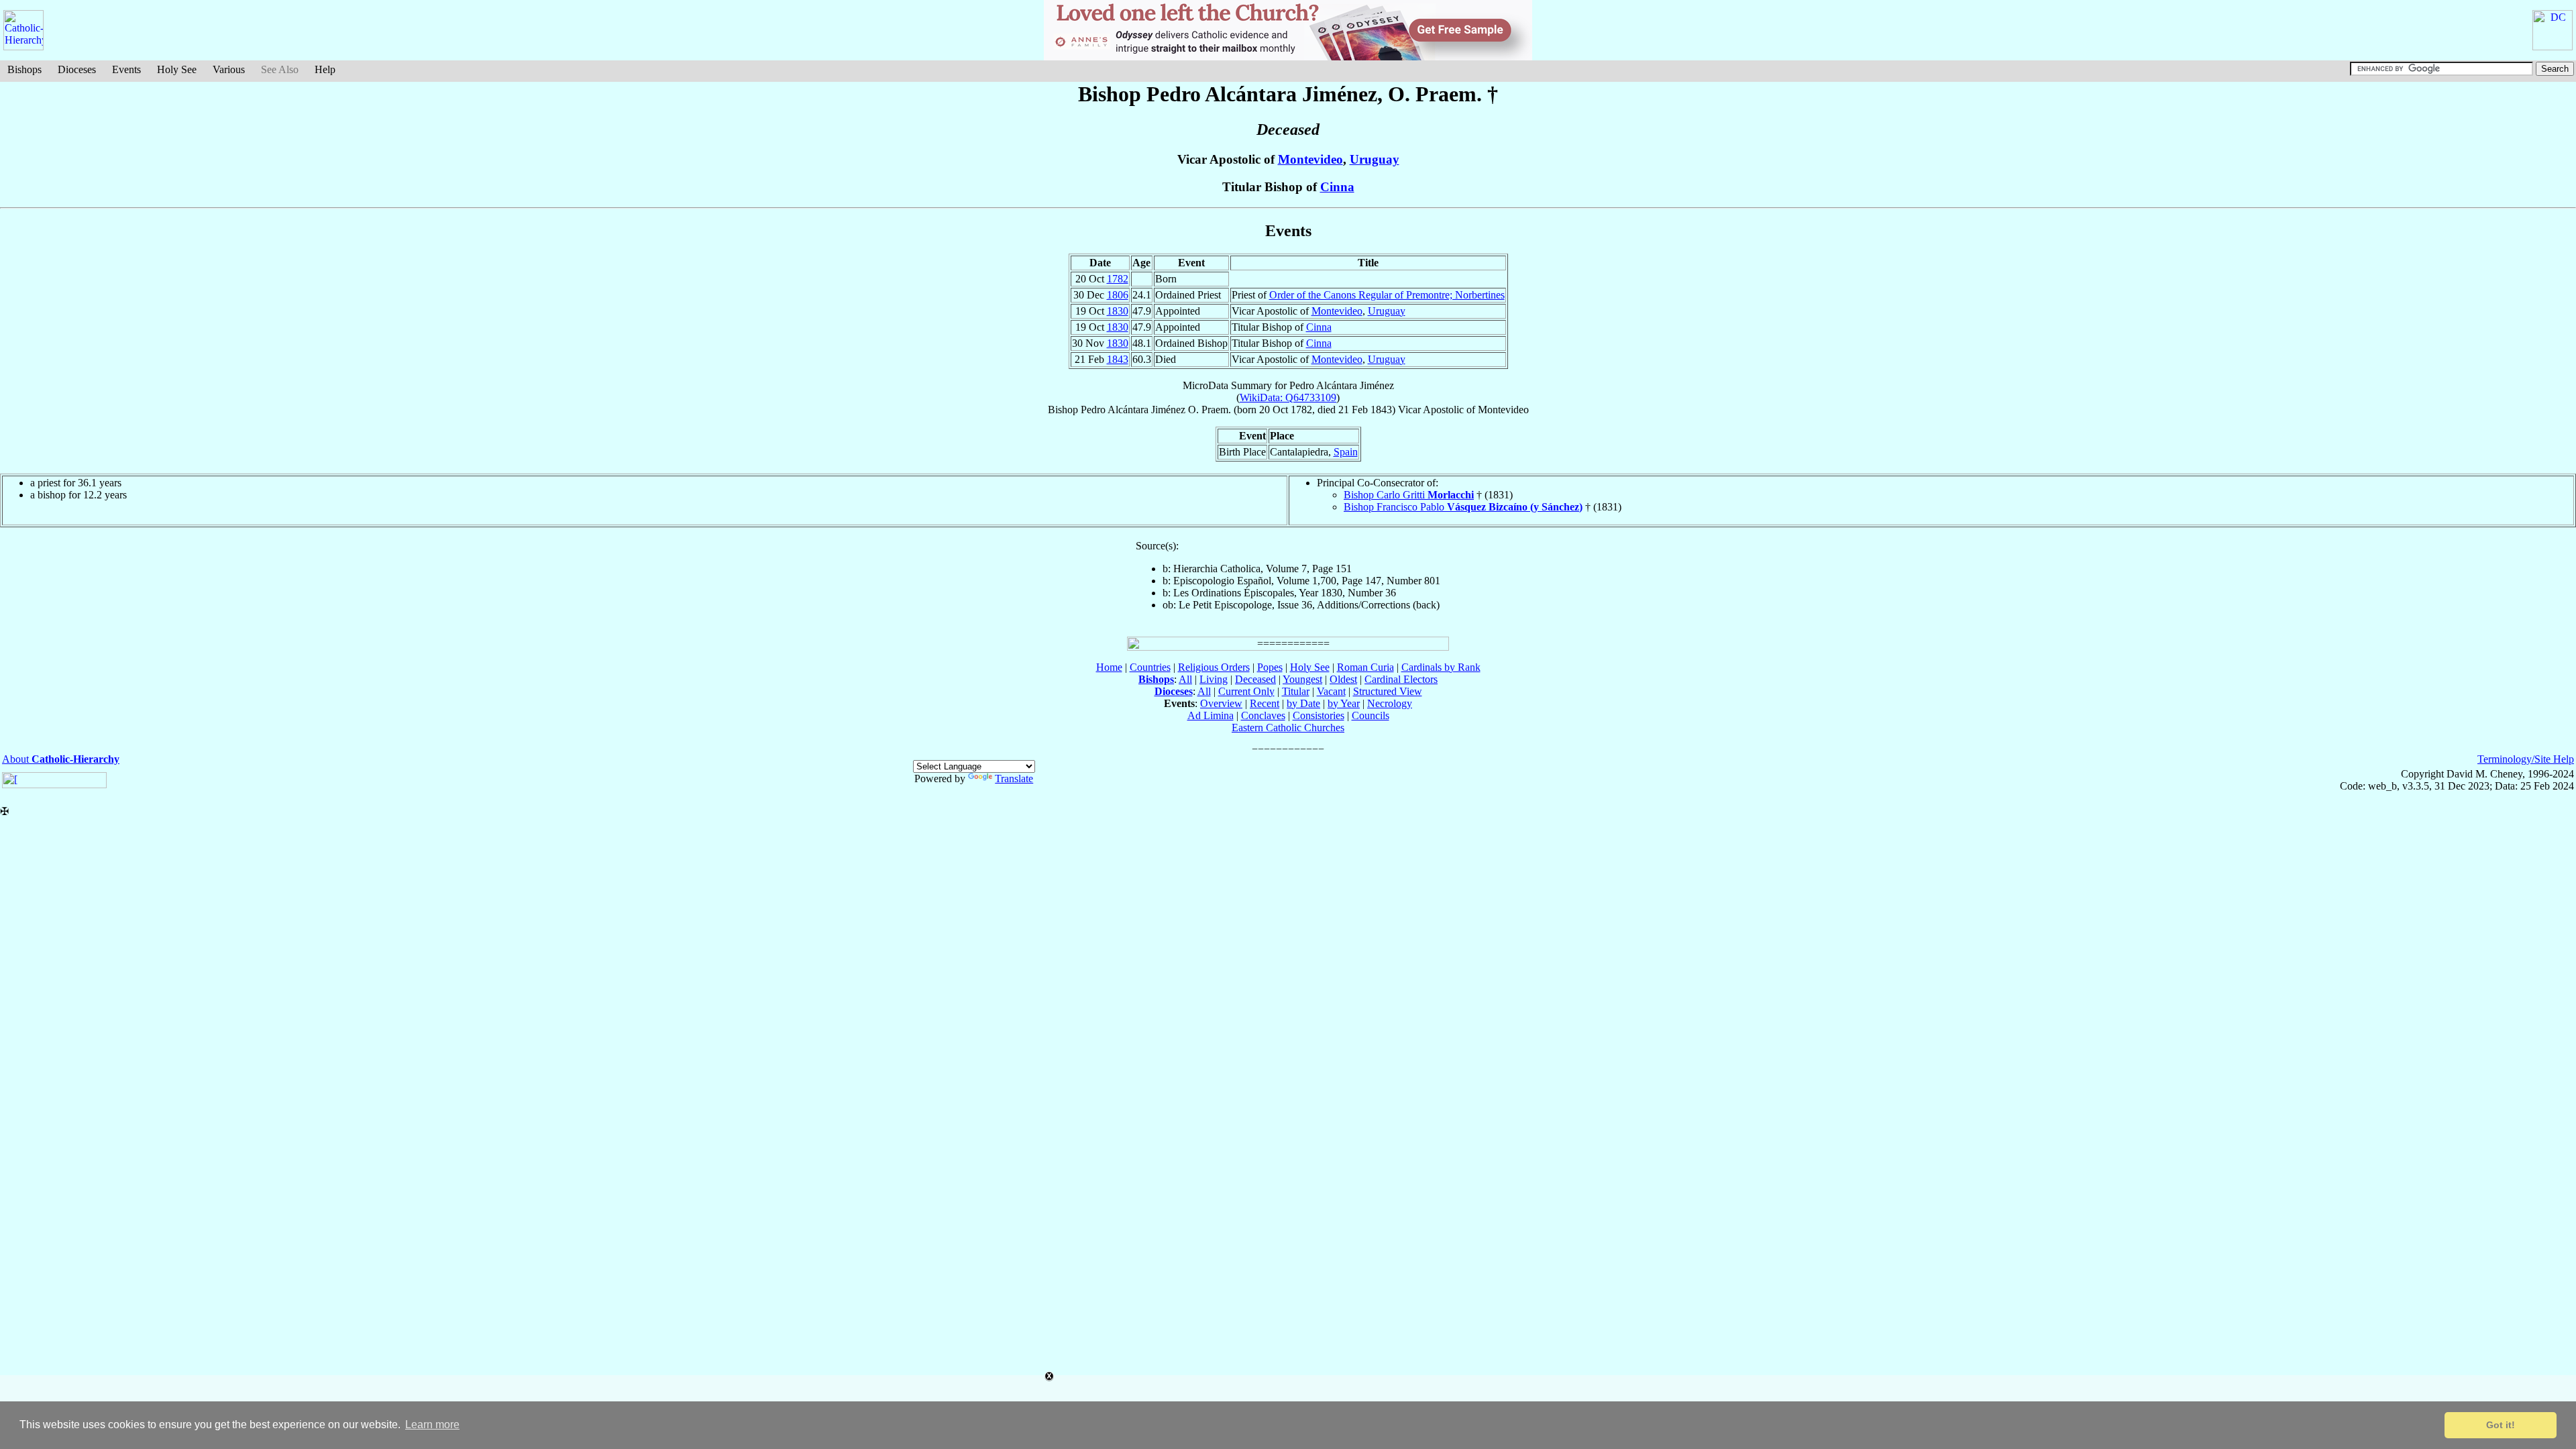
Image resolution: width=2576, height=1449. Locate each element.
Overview (1221, 703)
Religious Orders (1214, 667)
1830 (1118, 311)
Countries (1150, 667)
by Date (1303, 703)
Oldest (1343, 679)
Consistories (1319, 715)
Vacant (1331, 691)
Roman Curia (1365, 667)
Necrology (1390, 703)
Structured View (1388, 691)
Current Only (1246, 691)
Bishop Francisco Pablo (1463, 507)
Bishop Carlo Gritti (1409, 495)
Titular (1296, 691)
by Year (1344, 703)
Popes (1270, 667)
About (61, 759)
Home (1109, 667)
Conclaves (1263, 715)
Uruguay (1375, 159)
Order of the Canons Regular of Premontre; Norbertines (1387, 295)
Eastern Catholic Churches (1288, 728)
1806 (1118, 295)
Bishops (24, 69)
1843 (1118, 359)
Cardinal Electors (1401, 679)
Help (325, 69)
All (1185, 679)
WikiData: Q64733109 (1288, 397)
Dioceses (77, 69)
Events (126, 69)
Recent (1265, 703)
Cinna (1337, 187)
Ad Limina (1211, 715)
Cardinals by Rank (1441, 667)
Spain (1346, 452)
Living (1214, 679)
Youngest (1302, 679)
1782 (1118, 279)
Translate (1014, 779)
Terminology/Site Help (2526, 759)
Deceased (1255, 679)
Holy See (177, 69)
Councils (1371, 715)
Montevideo (1310, 159)
